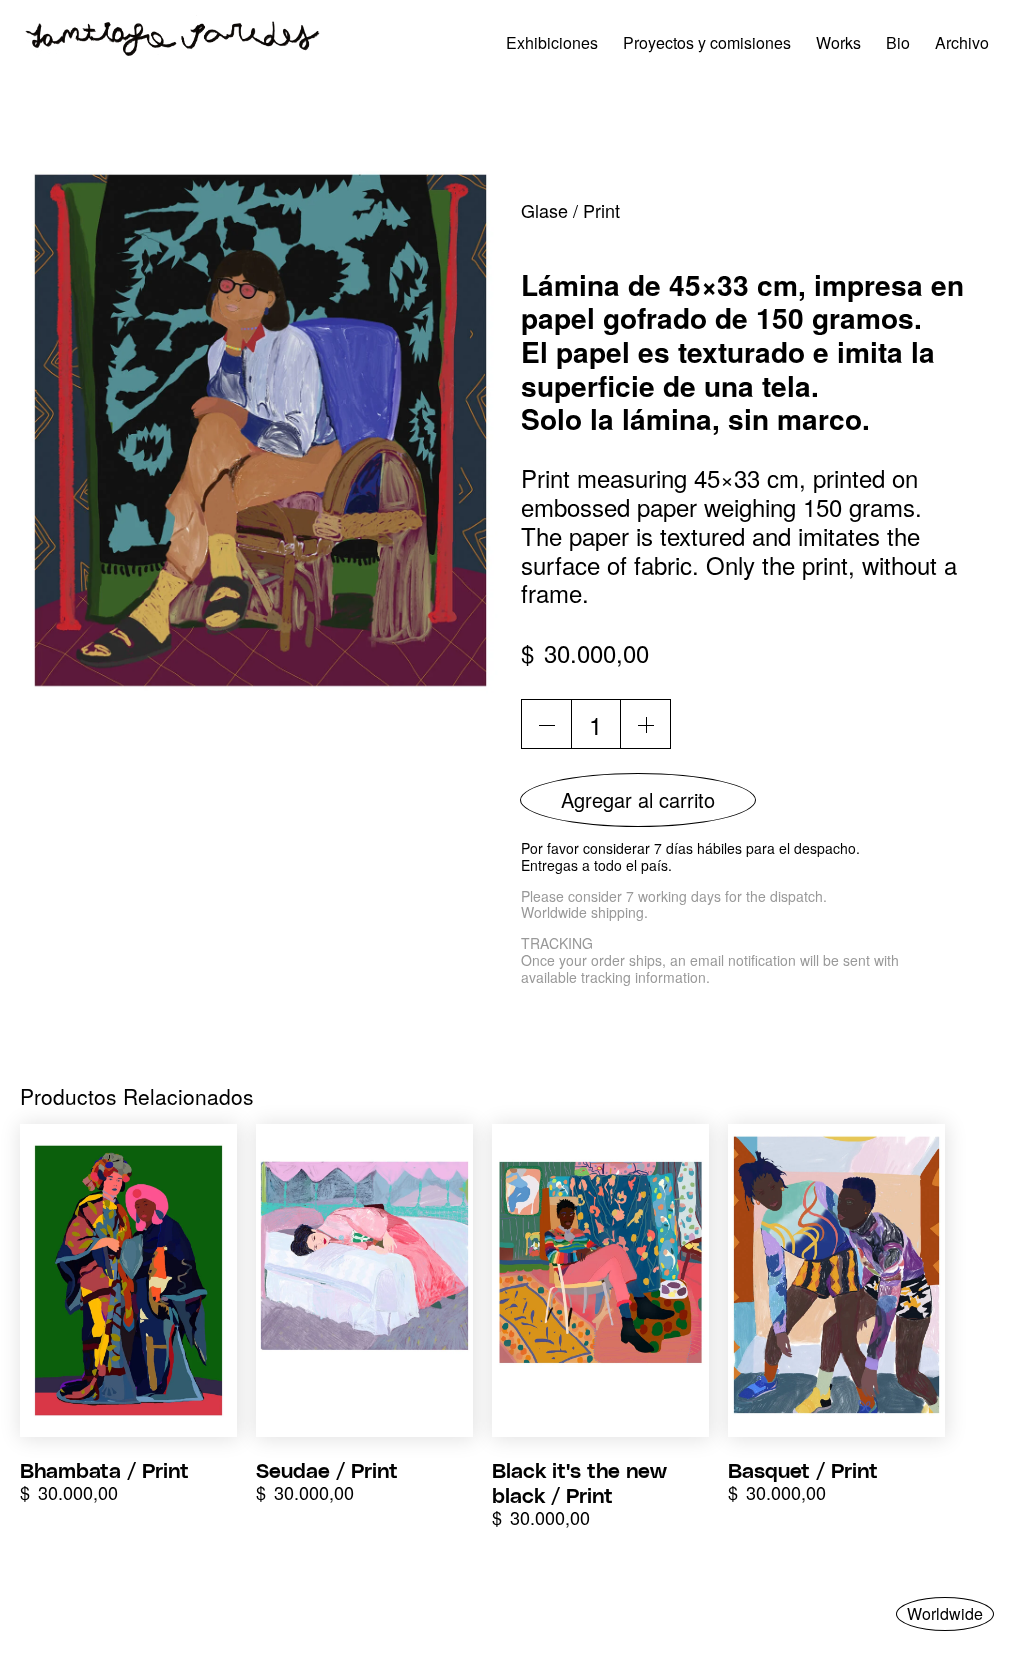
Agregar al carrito (638, 799)
